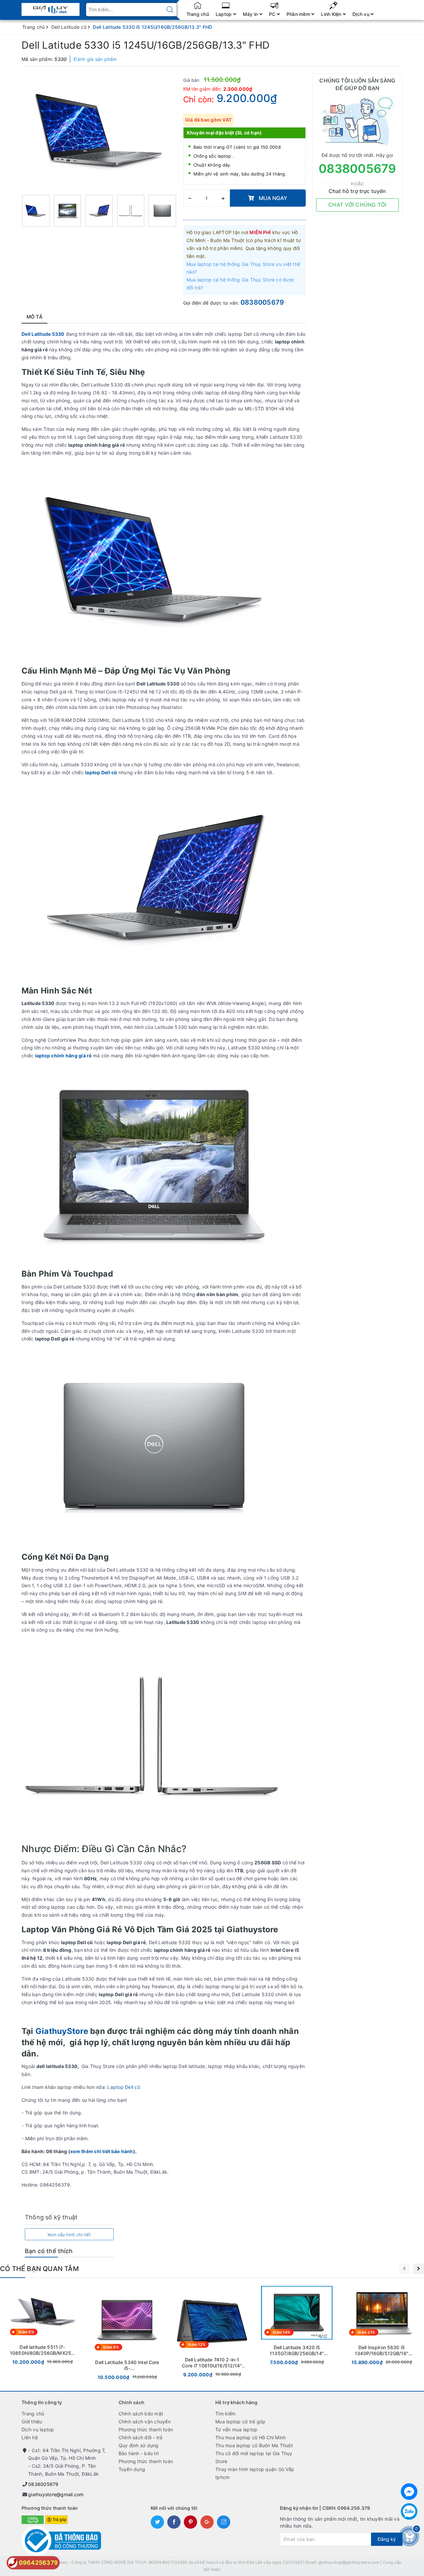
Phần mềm (299, 14)
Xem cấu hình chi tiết (69, 2235)
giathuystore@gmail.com (56, 2494)
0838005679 (262, 302)
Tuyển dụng (132, 2469)
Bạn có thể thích (49, 2251)
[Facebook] (409, 2492)
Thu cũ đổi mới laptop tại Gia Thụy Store (254, 2457)
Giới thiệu (32, 2422)
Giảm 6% (26, 2332)
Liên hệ (30, 2437)
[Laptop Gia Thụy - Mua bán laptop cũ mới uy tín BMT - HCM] (51, 7)
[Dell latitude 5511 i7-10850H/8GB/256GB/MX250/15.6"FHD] (42, 2327)
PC (273, 14)
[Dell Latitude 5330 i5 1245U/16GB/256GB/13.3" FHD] (36, 211)
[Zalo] (409, 2511)
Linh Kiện (332, 14)
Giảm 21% (366, 2332)
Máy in (251, 14)
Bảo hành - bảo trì (139, 2453)
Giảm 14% (281, 2332)
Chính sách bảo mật (141, 2414)
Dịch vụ (362, 14)
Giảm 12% (197, 2345)
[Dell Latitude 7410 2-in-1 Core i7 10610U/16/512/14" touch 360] (212, 2333)
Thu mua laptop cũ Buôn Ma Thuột (254, 2445)
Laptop (224, 14)
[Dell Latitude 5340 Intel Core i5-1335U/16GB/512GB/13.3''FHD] (127, 2334)
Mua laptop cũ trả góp (240, 2422)
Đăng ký (387, 2539)
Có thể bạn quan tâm (39, 2269)
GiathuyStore (62, 2031)
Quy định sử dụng (139, 2445)
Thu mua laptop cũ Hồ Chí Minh (250, 2437)
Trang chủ (198, 14)
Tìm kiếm (225, 2414)
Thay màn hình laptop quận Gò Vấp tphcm (255, 2473)
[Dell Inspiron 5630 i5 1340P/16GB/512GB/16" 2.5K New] (382, 2327)
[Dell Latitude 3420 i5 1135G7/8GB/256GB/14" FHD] (297, 2327)
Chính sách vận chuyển (145, 2422)
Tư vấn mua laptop (236, 2429)
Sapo (216, 2569)
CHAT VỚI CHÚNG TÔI (357, 205)
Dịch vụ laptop (38, 2429)
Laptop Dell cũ (124, 2087)
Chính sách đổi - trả (141, 2437)
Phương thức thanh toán (146, 2429)
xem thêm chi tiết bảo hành (102, 2151)
